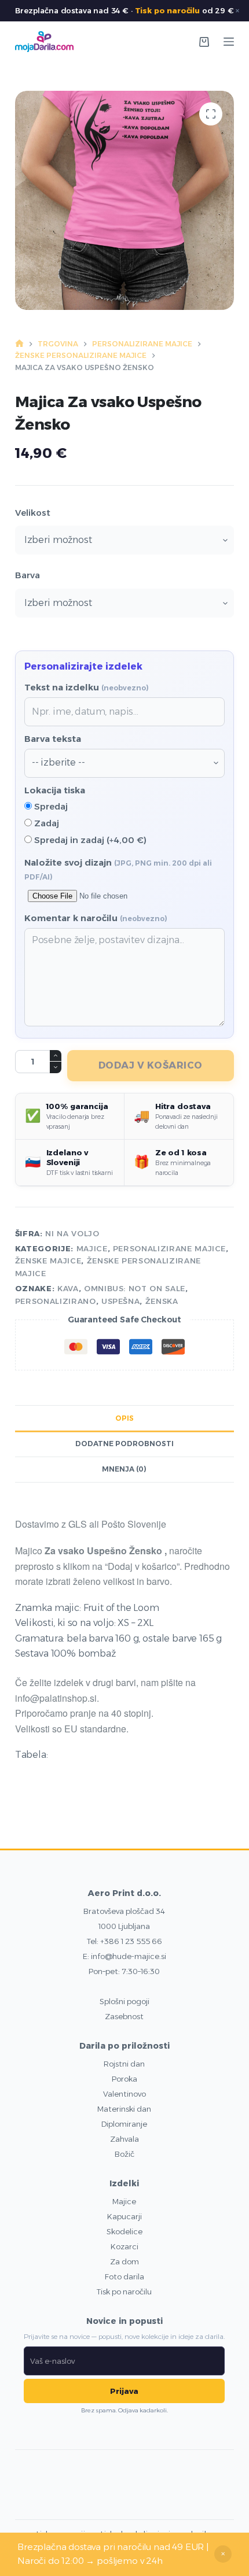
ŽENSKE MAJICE (48, 1261)
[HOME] (19, 344)
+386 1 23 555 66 (131, 1941)
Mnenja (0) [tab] (124, 1469)
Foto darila (124, 2276)
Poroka (124, 2079)
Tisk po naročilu (167, 10)
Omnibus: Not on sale (135, 1288)
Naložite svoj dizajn (118, 869)
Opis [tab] (124, 1418)
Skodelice (124, 2231)
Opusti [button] (223, 2554)
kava (68, 1288)
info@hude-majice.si (129, 1956)
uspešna (121, 1301)
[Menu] (229, 42)
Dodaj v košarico (151, 1065)
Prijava (124, 2391)
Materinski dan (124, 2109)
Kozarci (124, 2246)
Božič (124, 2154)
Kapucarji (124, 2216)
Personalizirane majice (169, 1248)
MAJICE (92, 1248)
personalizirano (56, 1301)
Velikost (33, 513)
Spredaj (50, 806)
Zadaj (45, 823)
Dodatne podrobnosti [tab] (124, 1444)
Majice (124, 2201)
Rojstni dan (124, 2064)
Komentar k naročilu (96, 918)
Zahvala (124, 2139)
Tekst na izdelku (87, 687)
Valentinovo (124, 2094)
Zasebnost (124, 2016)
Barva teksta (53, 739)
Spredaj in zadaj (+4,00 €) (89, 840)
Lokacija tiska (55, 790)
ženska (162, 1301)
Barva (28, 575)
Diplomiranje (124, 2124)
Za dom (124, 2261)
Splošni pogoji (124, 2001)
